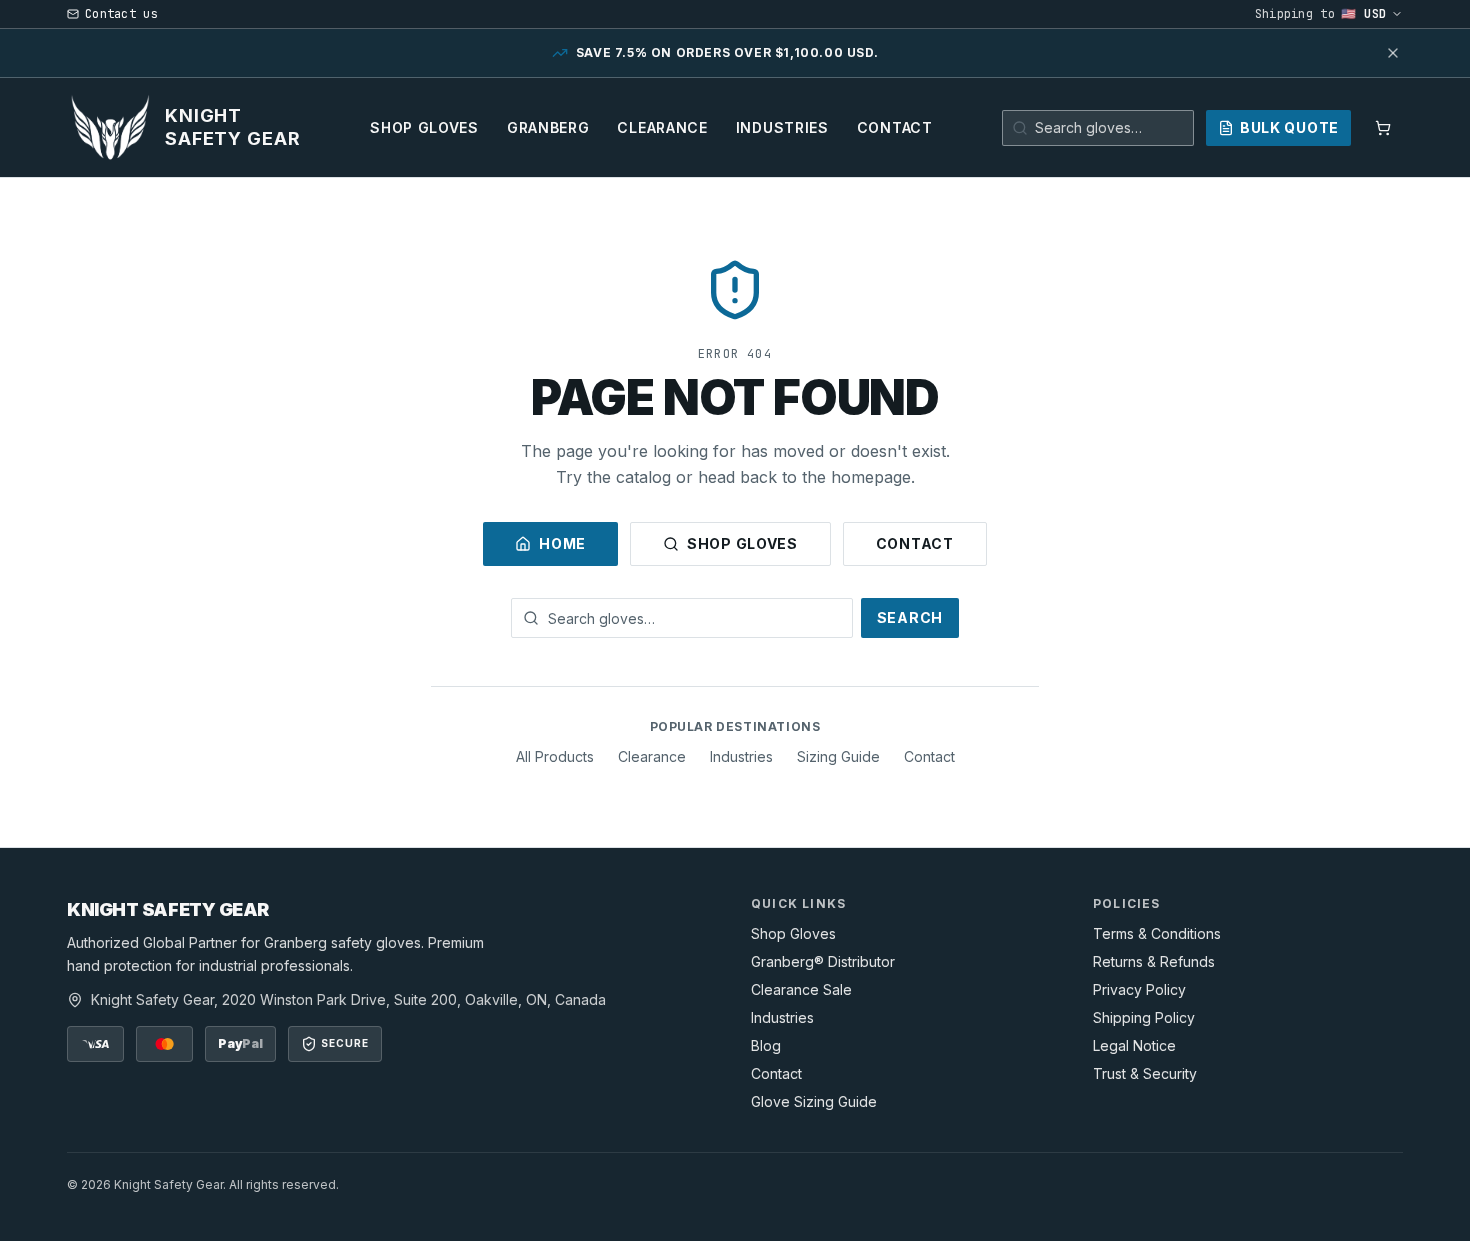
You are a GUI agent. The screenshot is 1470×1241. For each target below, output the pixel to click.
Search (910, 617)
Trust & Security (1145, 1073)
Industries (782, 127)
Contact (895, 127)
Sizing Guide (838, 756)
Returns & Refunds (1154, 961)
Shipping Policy (1144, 1017)
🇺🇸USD (1364, 14)
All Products (555, 756)
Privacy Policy (1139, 989)
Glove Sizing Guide (814, 1101)
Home (562, 543)
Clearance (662, 127)
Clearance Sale (801, 989)
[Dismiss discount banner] (1393, 53)
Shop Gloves (424, 127)
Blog (766, 1045)
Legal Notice (1134, 1045)
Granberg (548, 127)
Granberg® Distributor (823, 961)
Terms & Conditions (1157, 933)
